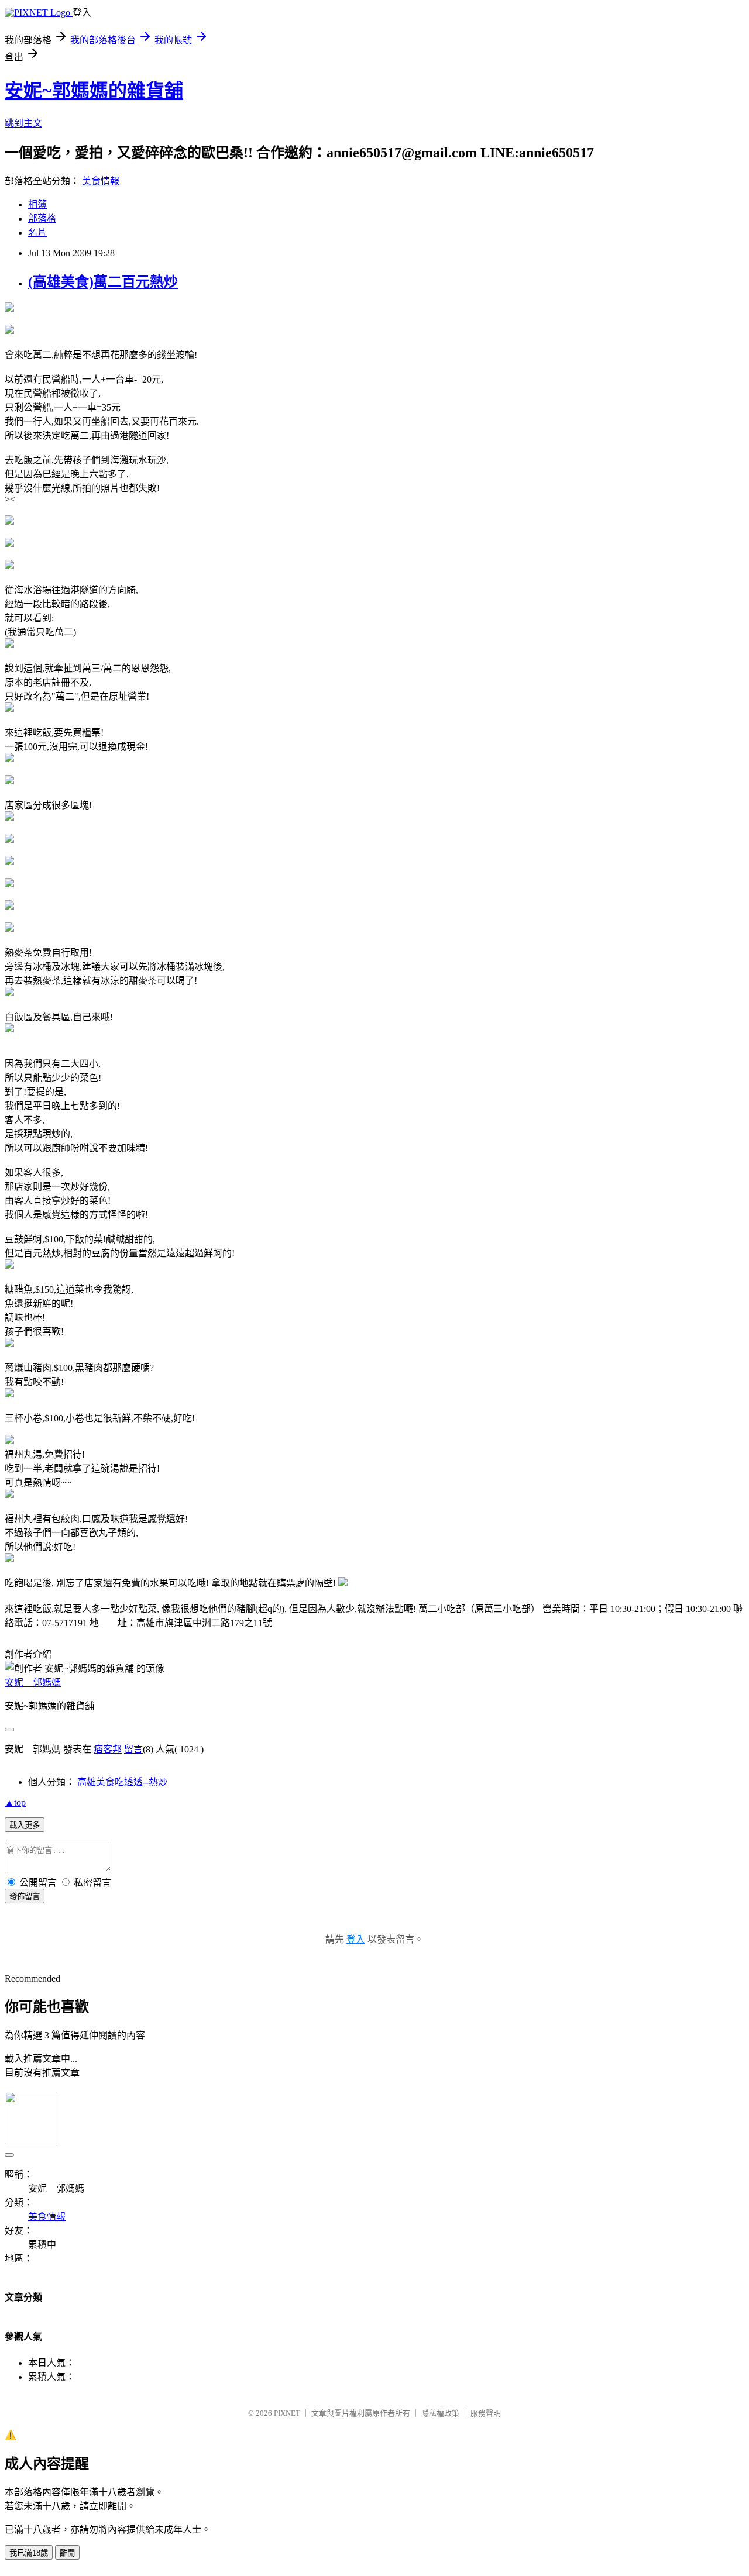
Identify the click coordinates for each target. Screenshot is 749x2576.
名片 (37, 233)
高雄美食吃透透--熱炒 (122, 1782)
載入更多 (25, 1825)
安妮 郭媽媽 (33, 1683)
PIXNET (287, 2413)
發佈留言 (25, 1897)
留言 (133, 1749)
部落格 (42, 218)
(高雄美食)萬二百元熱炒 (103, 282)
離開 (67, 2553)
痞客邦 (108, 1749)
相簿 (37, 204)
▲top (15, 1802)
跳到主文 (23, 123)
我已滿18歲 (29, 2553)
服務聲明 (486, 2413)
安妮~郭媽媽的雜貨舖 (94, 91)
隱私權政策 (440, 2413)
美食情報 (101, 181)
